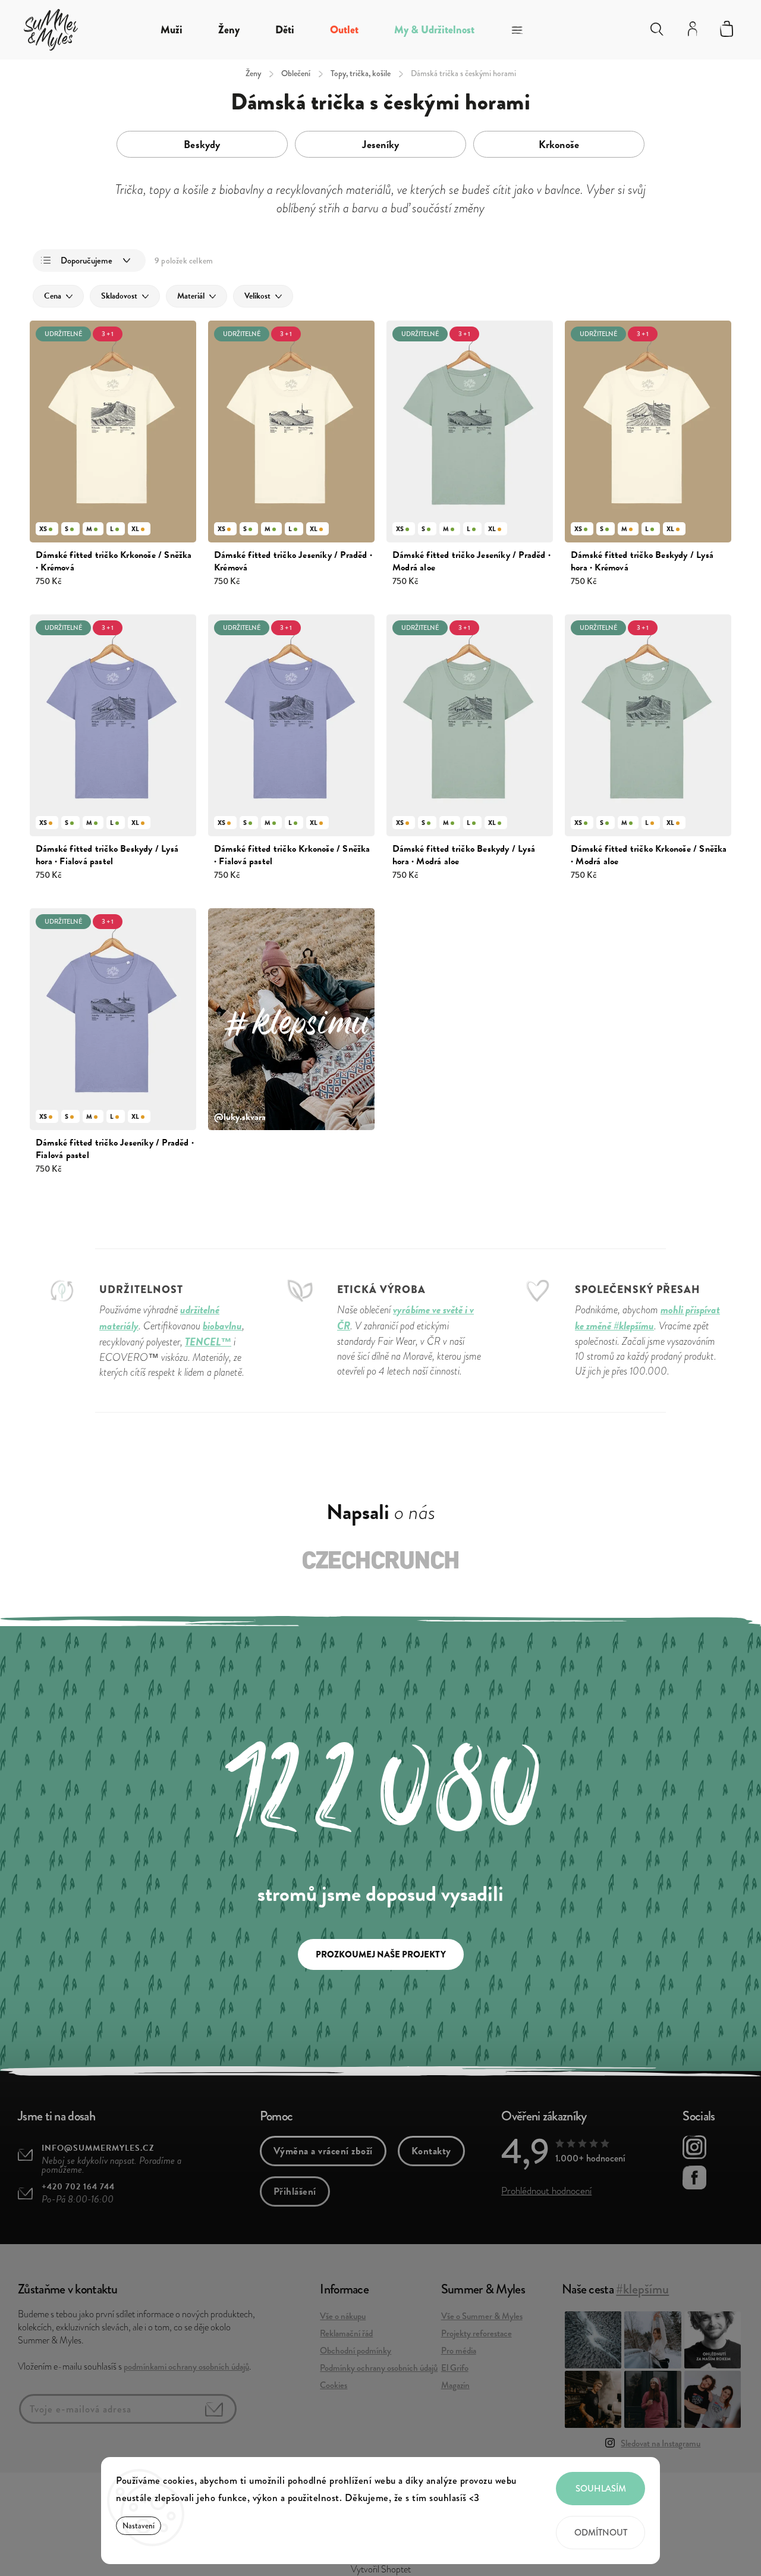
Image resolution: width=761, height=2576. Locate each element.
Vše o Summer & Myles (482, 2316)
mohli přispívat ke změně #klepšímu (647, 1317)
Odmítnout (601, 2533)
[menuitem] (172, 30)
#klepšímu (642, 2289)
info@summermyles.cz (98, 2148)
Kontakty (431, 2151)
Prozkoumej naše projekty (381, 1954)
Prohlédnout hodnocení (546, 2191)
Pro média (459, 2351)
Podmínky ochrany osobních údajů (379, 2368)
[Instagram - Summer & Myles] (694, 2149)
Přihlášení (295, 2191)
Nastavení (139, 2526)
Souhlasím (601, 2489)
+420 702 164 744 (78, 2187)
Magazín (455, 2385)
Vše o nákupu (343, 2316)
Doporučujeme (87, 261)
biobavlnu (222, 1325)
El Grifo (455, 2368)
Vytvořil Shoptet (381, 2569)
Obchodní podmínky (356, 2351)
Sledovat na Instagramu (661, 2443)
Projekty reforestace (477, 2333)
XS (43, 529)
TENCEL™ (208, 1342)
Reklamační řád (346, 2333)
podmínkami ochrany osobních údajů (186, 2367)
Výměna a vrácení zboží (323, 2151)
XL (135, 529)
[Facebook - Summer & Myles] (694, 2179)
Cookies (334, 2385)
